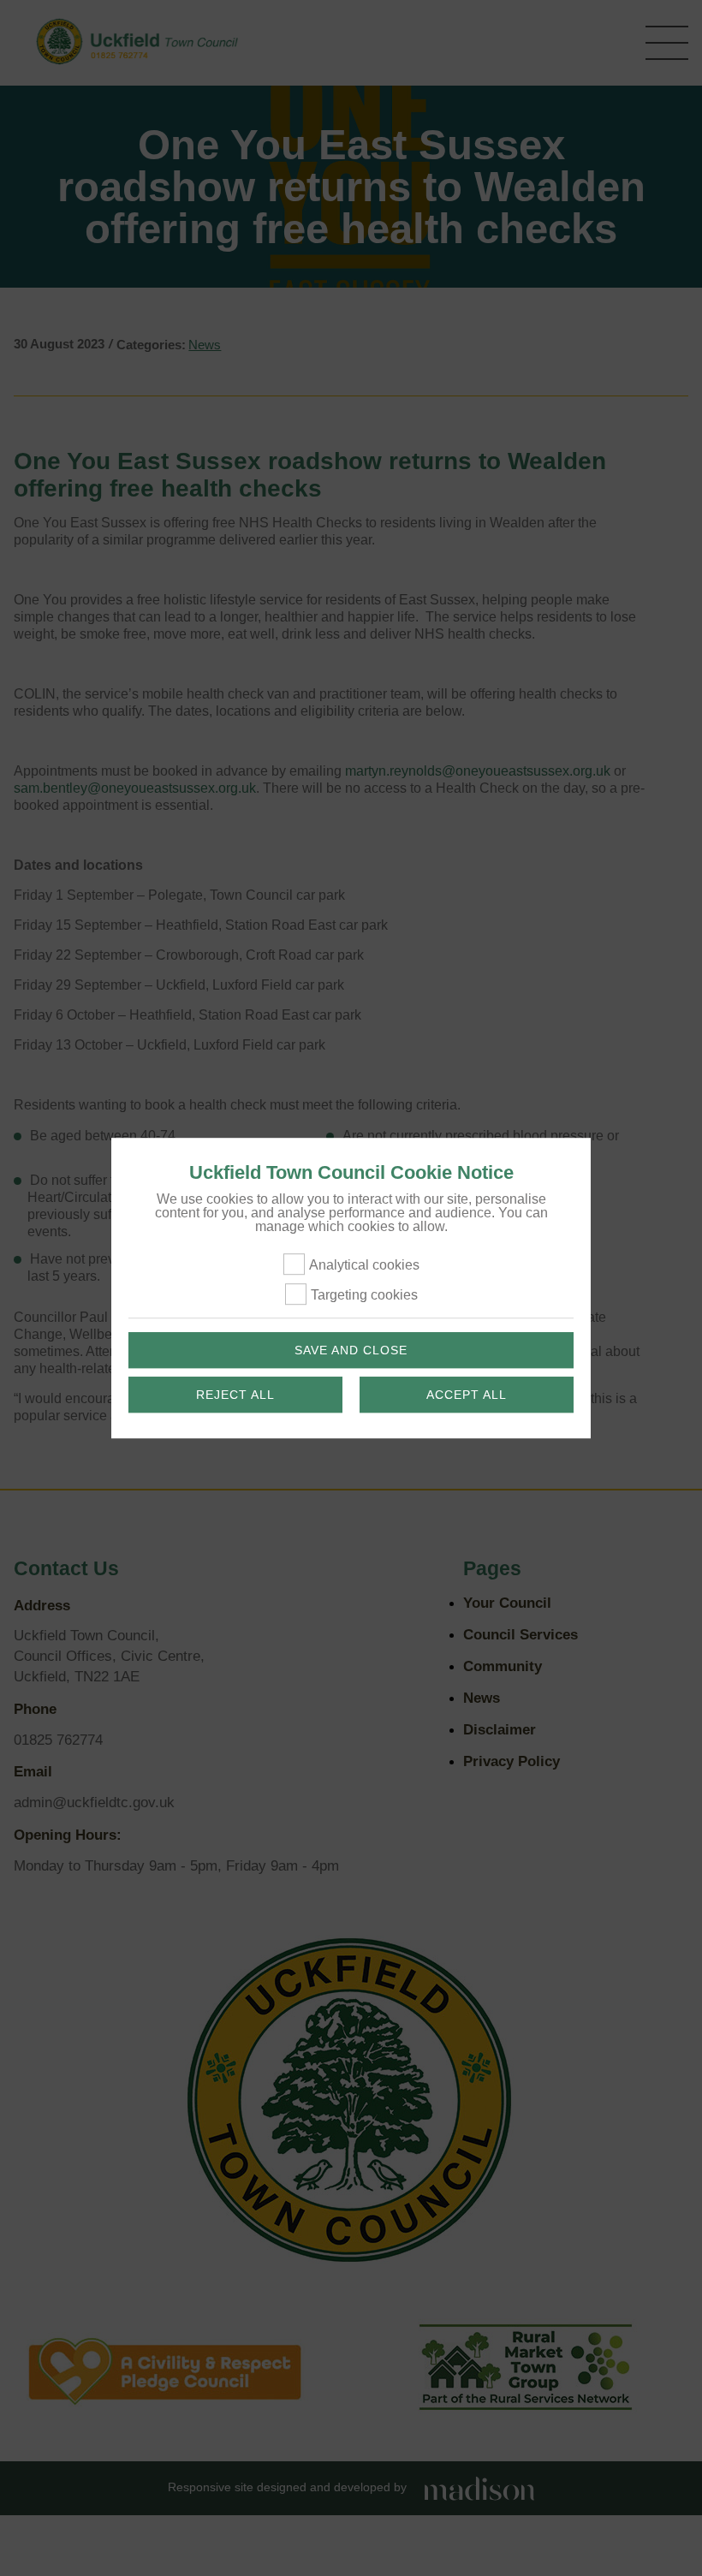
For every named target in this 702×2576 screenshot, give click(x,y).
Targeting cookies (364, 1295)
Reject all (235, 1395)
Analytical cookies (364, 1265)
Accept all (467, 1395)
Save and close (351, 1350)
